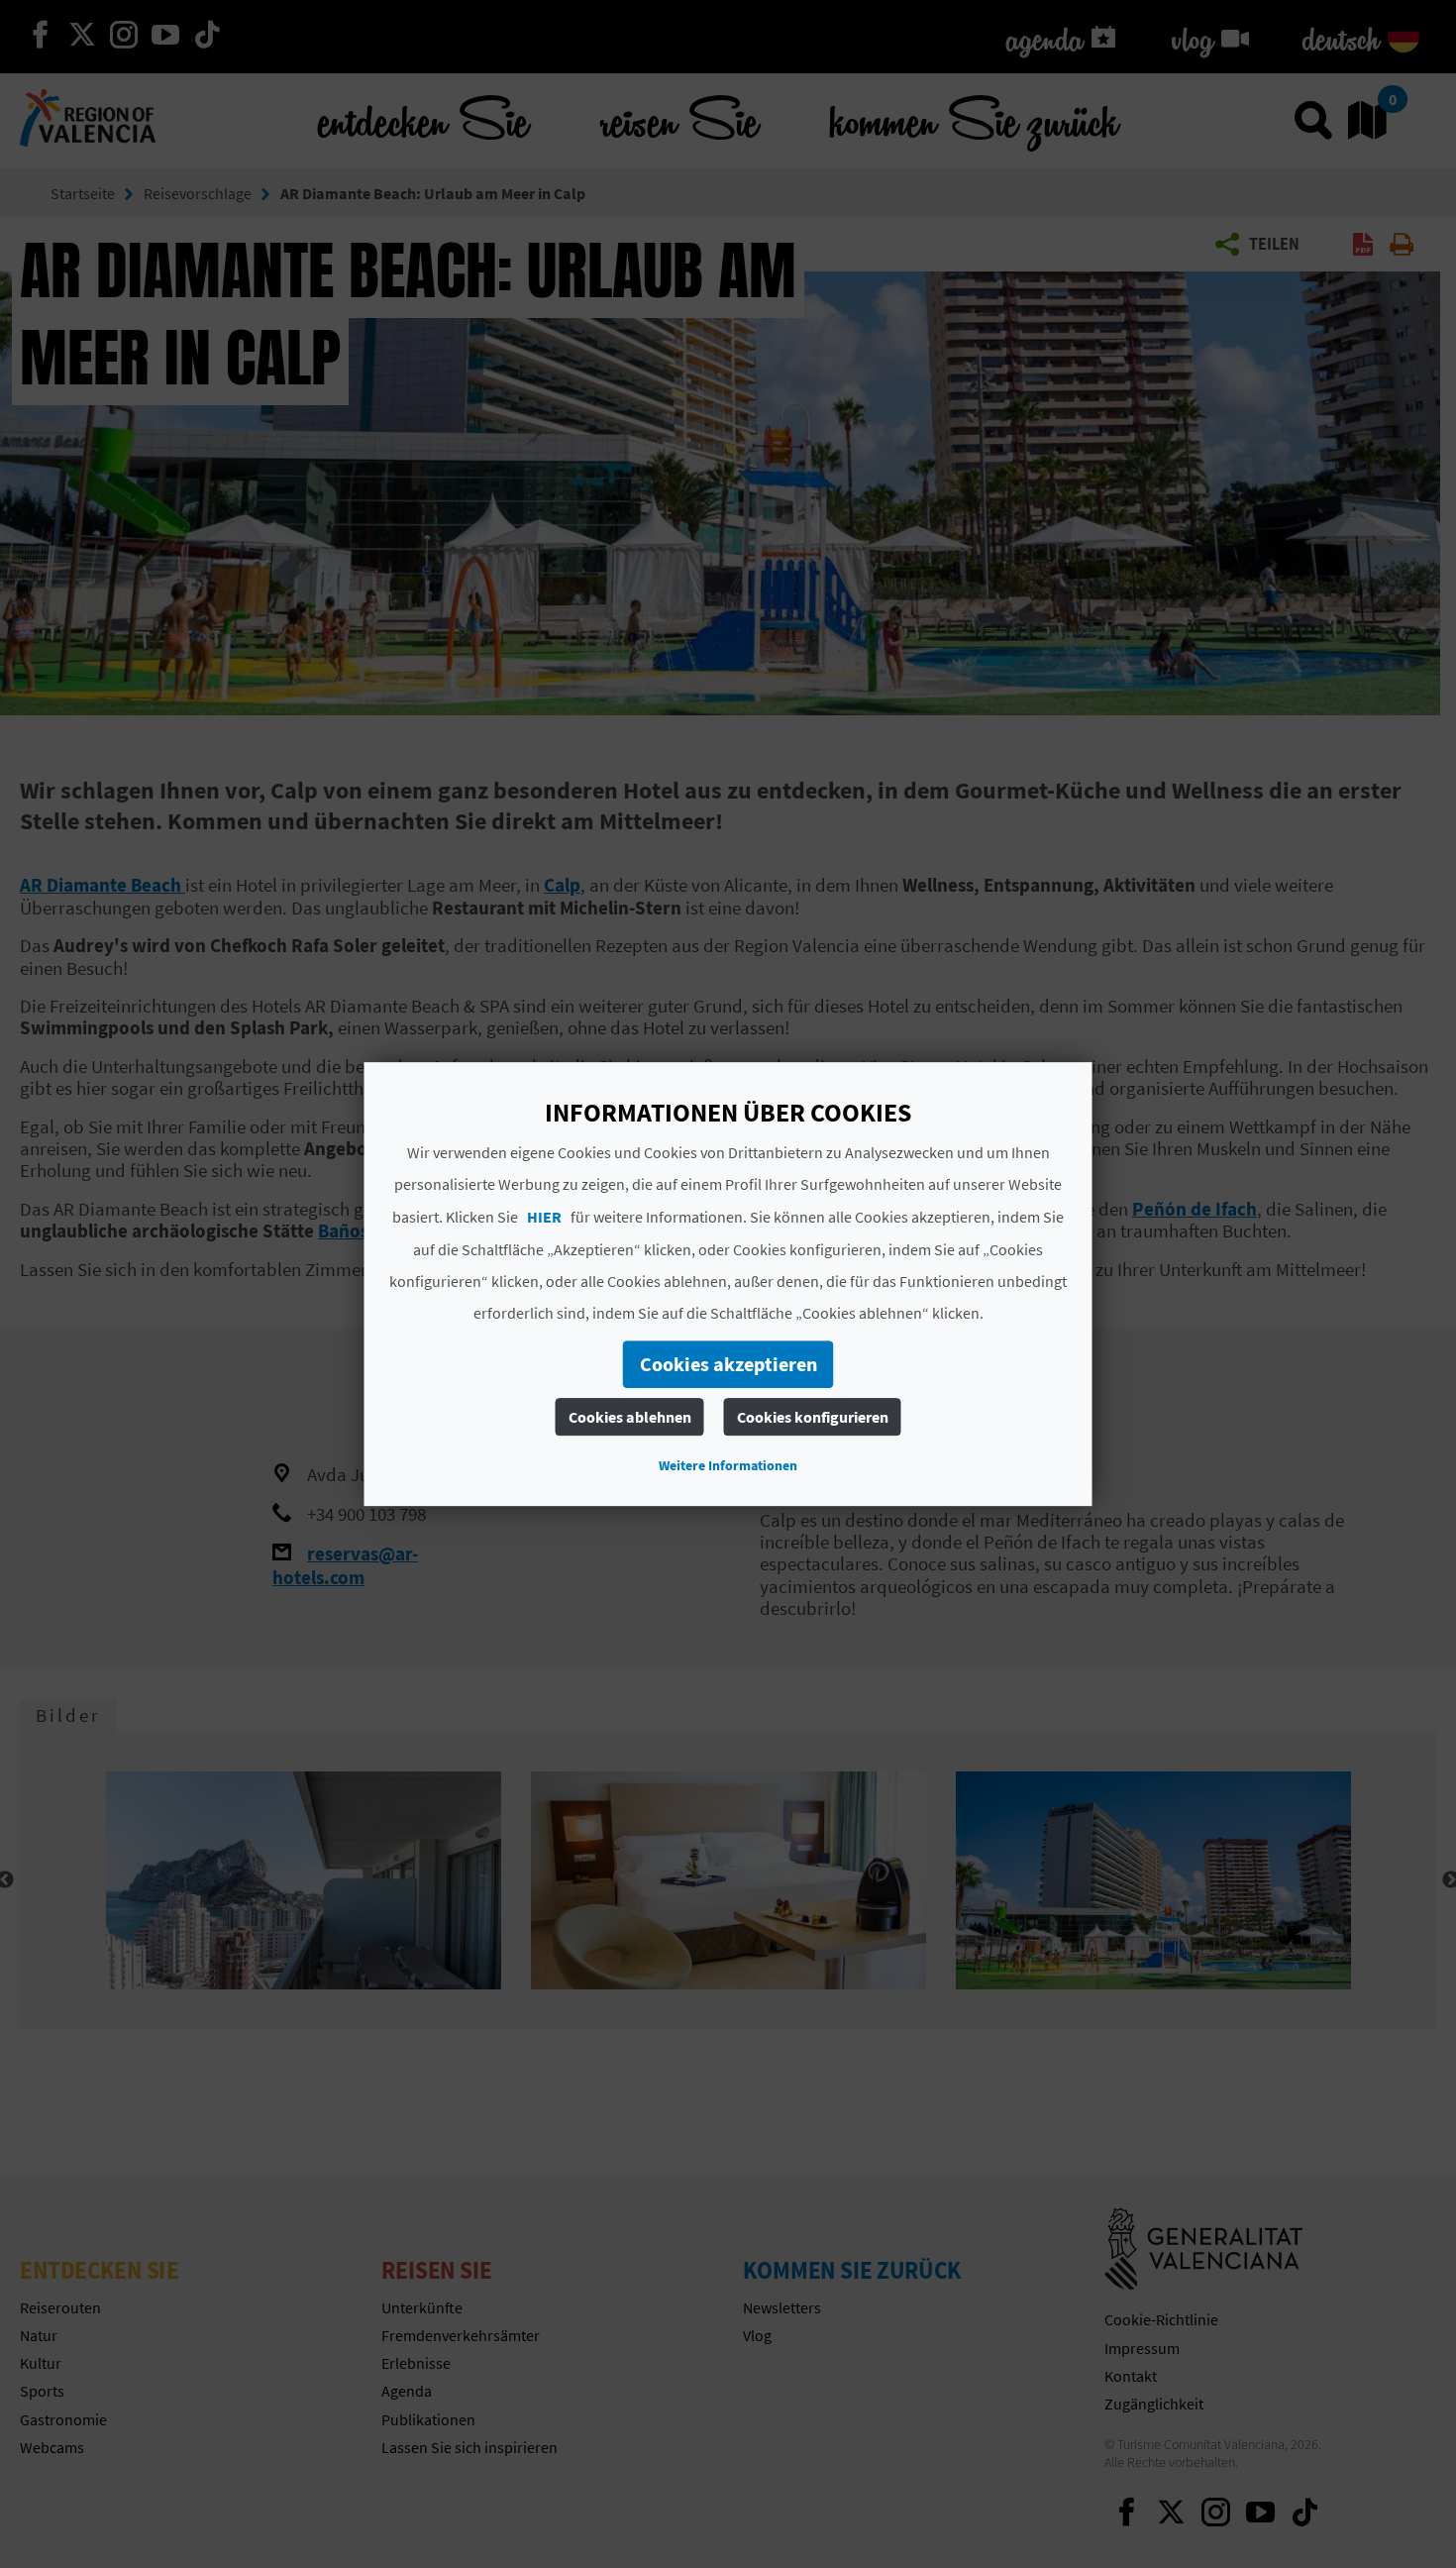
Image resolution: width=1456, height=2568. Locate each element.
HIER (544, 1217)
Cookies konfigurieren (813, 1417)
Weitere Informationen (728, 1465)
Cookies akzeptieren (728, 1364)
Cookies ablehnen (630, 1417)
